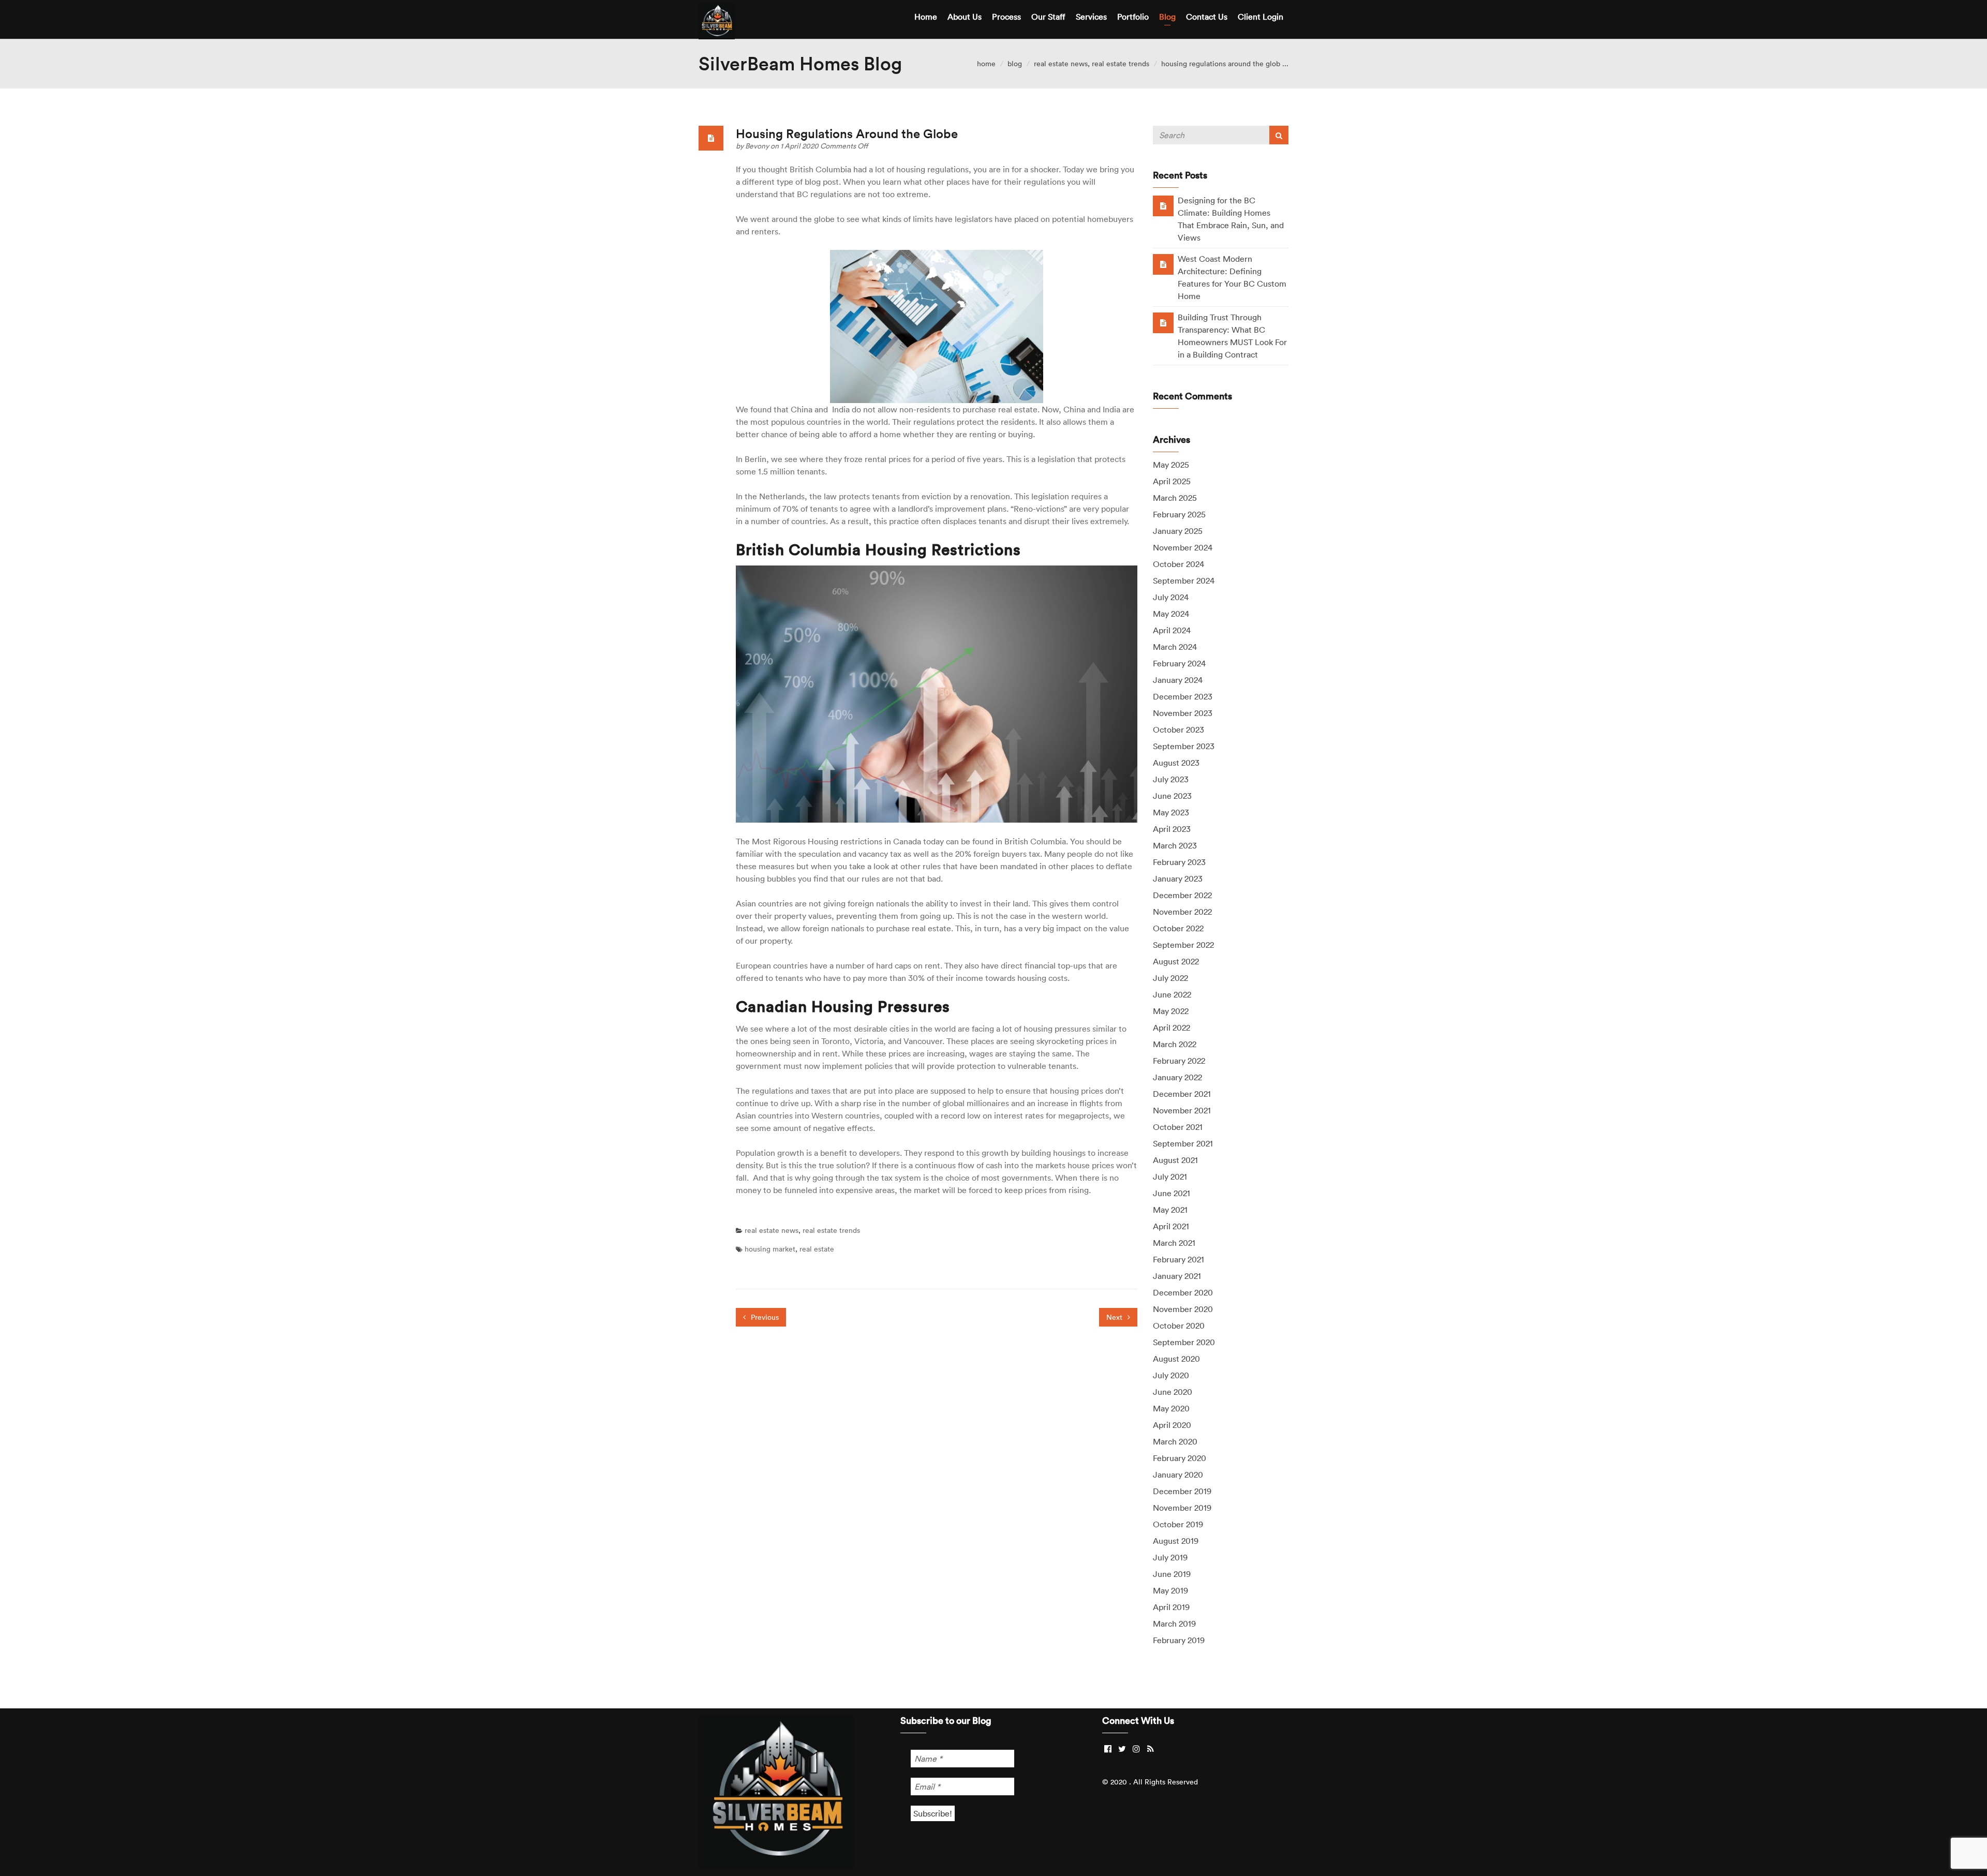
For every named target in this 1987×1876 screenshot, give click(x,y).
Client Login (1261, 17)
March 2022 (1175, 1044)
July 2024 (1171, 597)
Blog (1167, 17)
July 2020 (1171, 1375)
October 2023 (1178, 729)
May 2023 (1171, 812)
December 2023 (1183, 696)
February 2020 (1180, 1458)
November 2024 (1183, 547)
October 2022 (1178, 928)
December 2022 (1182, 895)
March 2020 (1175, 1441)
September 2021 (1183, 1143)
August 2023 (1176, 763)
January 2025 (1178, 531)
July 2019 (1170, 1557)
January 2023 (1178, 879)
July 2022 (1170, 978)
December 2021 (1182, 1094)
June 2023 (1172, 796)
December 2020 (1183, 1292)
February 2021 (1178, 1259)
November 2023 (1183, 713)
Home (926, 17)
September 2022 (1183, 945)
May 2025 (1171, 465)
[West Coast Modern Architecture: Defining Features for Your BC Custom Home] (1163, 264)
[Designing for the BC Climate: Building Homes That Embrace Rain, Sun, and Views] (1163, 205)
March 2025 (1175, 498)
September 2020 (1184, 1342)
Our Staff (1048, 17)
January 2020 (1178, 1475)
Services (1091, 17)
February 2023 (1179, 862)
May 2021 (1170, 1210)
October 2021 (1178, 1127)
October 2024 (1178, 564)
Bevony (758, 146)
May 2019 (1170, 1590)
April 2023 (1172, 829)
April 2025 (1172, 481)
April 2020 (1172, 1425)
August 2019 (1176, 1541)
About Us (965, 17)
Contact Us (1207, 17)
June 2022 (1172, 994)
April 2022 (1172, 1028)
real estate (817, 1249)
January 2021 (1177, 1276)
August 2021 (1175, 1160)
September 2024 (1184, 580)
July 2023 (1171, 779)
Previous (764, 1317)
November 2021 (1182, 1110)
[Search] (1279, 135)
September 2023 (1184, 746)
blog (1015, 64)
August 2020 (1176, 1359)
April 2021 (1171, 1226)
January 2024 (1178, 680)
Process (1006, 17)
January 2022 (1177, 1077)
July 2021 (1170, 1177)
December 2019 (1182, 1491)
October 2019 (1178, 1524)
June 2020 (1173, 1392)
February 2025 (1179, 514)
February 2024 (1179, 663)
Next (1115, 1317)
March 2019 (1174, 1624)
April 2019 (1171, 1607)
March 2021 (1174, 1243)
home (986, 64)
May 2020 (1171, 1408)
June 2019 (1172, 1574)
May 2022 (1171, 1011)
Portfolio (1133, 17)
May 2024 (1171, 614)
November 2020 (1183, 1309)
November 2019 (1182, 1508)
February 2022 (1179, 1061)
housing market (770, 1249)
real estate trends (1121, 64)
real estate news (1061, 64)
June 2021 (1172, 1193)
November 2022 (1182, 912)
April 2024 (1172, 630)
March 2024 (1175, 647)
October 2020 (1179, 1326)
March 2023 (1175, 845)
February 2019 (1179, 1640)
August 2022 (1176, 961)
